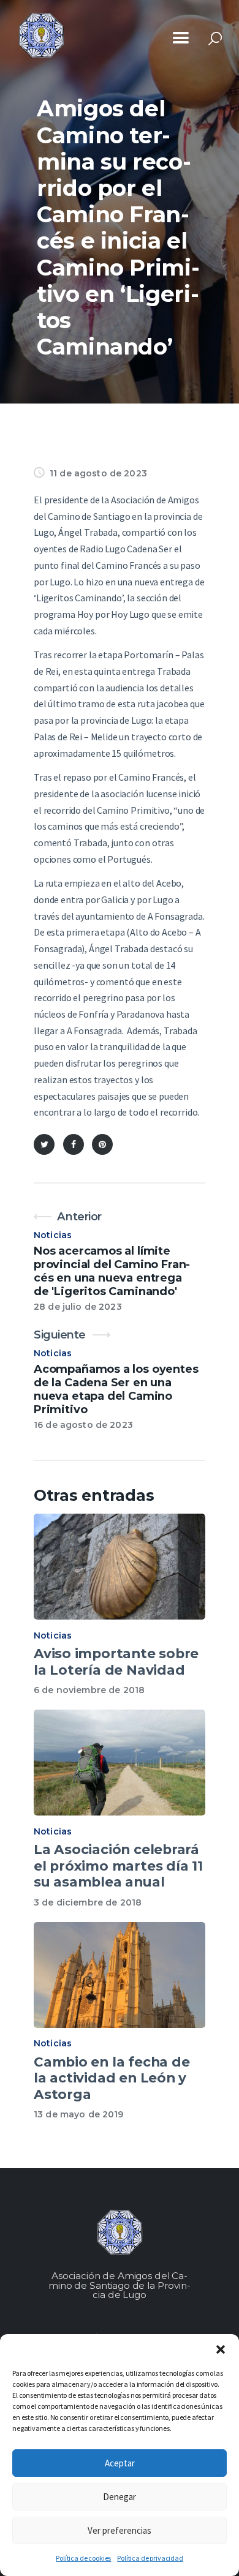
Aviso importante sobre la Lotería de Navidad (116, 1662)
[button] (221, 2349)
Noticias (53, 1235)
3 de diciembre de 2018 (88, 1902)
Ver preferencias (120, 2530)
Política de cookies (83, 2558)
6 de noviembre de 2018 (89, 1690)
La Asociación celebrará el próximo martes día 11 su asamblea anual (118, 1865)
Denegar (120, 2497)
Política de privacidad (150, 2558)
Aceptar (120, 2463)
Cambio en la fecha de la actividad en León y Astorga (112, 2078)
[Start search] (215, 39)
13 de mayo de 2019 (79, 2114)
